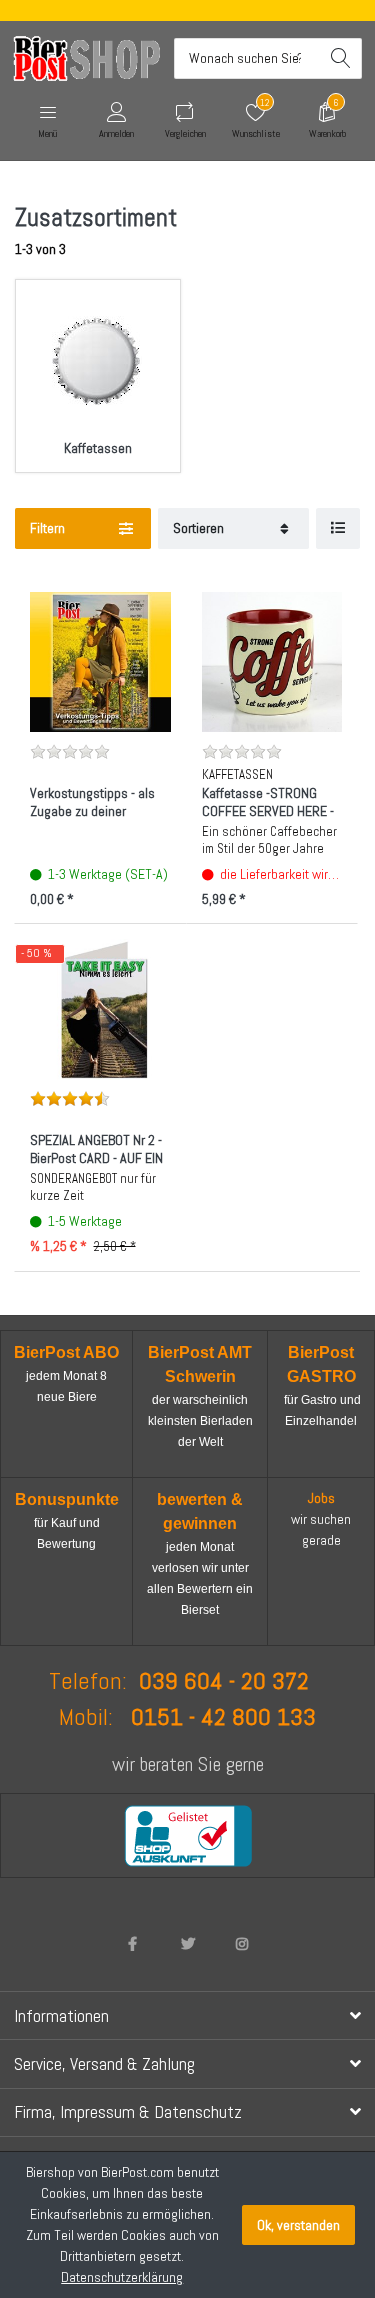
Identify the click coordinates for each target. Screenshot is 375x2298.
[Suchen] (341, 58)
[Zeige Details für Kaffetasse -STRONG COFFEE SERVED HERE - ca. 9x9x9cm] (272, 662)
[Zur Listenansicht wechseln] (338, 528)
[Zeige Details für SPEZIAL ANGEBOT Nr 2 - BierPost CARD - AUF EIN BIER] (100, 1009)
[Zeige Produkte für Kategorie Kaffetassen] (98, 362)
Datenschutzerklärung (122, 2277)
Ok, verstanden (298, 2225)
